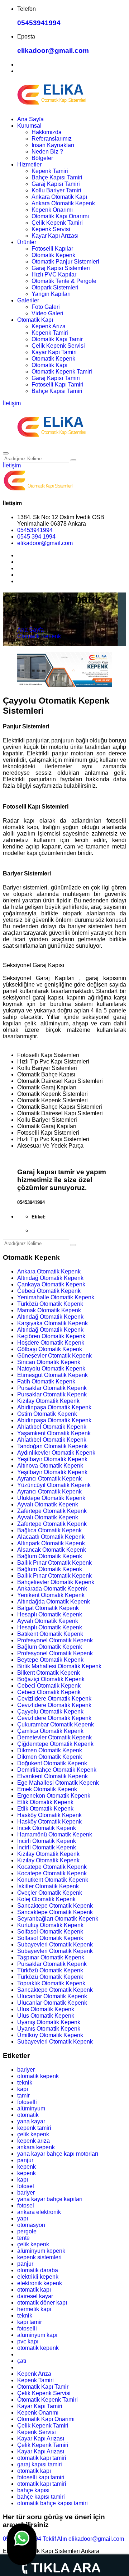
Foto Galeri (46, 307)
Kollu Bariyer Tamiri (56, 190)
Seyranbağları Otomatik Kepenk (58, 1919)
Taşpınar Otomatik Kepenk (51, 1957)
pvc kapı (28, 2341)
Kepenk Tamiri (50, 171)
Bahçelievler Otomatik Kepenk (56, 1582)
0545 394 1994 (36, 537)
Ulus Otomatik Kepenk (46, 2009)
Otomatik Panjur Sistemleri (65, 262)
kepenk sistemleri (39, 2257)
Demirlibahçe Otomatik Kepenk (57, 1770)
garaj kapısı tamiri (40, 2464)
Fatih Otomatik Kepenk (46, 1381)
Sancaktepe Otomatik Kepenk (55, 1906)
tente (23, 2238)
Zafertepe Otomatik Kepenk (52, 1511)
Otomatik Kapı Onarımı (60, 216)
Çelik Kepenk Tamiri (57, 223)
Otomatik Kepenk (53, 255)
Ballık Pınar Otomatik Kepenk (54, 1563)
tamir (23, 2095)
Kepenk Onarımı (52, 210)
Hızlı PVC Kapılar (54, 274)
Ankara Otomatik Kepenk (63, 203)
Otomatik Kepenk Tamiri (62, 372)
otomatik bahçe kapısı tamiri (52, 2503)
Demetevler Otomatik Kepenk (54, 1737)
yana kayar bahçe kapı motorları (58, 2154)
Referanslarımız (52, 139)
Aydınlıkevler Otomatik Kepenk (56, 1453)
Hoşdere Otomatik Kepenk (51, 1343)
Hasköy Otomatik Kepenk (49, 1815)
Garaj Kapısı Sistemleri (61, 268)
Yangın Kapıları (51, 294)
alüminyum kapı (37, 2335)
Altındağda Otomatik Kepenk (54, 1602)
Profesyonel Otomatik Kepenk (55, 1640)
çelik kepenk (33, 2134)
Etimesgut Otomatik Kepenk (52, 1375)
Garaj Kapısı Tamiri (56, 184)
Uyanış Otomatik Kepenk (49, 2022)
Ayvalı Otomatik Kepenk (48, 1504)
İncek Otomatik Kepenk (47, 1828)
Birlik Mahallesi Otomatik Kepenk (59, 1666)
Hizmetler (29, 164)
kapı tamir (30, 2322)
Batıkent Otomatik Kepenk (50, 1634)
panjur (25, 2160)
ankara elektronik (39, 2212)
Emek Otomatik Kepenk (47, 1789)
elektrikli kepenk (38, 2277)
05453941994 (39, 23)
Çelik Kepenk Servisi (58, 346)
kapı (23, 2089)
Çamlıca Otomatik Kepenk (50, 1731)
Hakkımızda (47, 132)
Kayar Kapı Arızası (55, 236)
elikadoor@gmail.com (53, 51)
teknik (25, 2083)
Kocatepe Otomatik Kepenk (52, 1867)
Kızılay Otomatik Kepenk (48, 1401)
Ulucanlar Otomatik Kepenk (52, 1996)
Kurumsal (29, 126)
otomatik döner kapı (42, 2303)
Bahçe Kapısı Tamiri (57, 177)
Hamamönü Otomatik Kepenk (55, 1834)
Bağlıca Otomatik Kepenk (49, 1530)
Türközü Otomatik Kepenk (50, 1304)
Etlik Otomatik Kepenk (45, 1802)
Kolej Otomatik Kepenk (46, 1899)
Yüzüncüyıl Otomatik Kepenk (54, 1485)
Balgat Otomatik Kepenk (48, 1608)
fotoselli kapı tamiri (41, 2477)
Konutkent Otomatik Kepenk (53, 1880)
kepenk (27, 2167)
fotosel (26, 2186)
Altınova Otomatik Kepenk (50, 1466)
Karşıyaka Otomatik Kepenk (52, 1323)
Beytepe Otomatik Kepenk (50, 1660)
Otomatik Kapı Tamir (57, 339)
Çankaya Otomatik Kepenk (51, 1284)
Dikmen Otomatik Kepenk (50, 1750)
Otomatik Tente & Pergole (64, 281)
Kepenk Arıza (49, 326)
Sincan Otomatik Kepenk (49, 1362)
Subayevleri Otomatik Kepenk (55, 1944)
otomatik (28, 2115)
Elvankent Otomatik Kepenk (52, 1776)
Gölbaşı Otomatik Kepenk (50, 1349)
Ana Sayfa (30, 119)
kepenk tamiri (34, 2128)
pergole (27, 2231)
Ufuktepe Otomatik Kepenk (51, 1498)
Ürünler (27, 242)
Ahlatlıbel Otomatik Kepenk (52, 1427)
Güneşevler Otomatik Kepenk (54, 1356)
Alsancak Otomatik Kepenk (52, 1550)
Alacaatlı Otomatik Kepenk (51, 1537)
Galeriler (28, 300)
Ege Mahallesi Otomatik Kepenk (58, 1783)
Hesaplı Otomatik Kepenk (50, 1614)
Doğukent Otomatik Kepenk (52, 1763)
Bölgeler (42, 158)
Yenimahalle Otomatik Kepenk (56, 1297)
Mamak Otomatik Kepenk (49, 1310)
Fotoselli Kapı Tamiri (58, 385)
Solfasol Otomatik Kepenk (50, 1932)
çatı (22, 2361)
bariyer (26, 2070)
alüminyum (31, 2108)
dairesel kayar (35, 2296)
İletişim (12, 403)
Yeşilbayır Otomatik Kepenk (52, 1459)
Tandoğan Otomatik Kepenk (52, 1446)
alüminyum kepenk (41, 2251)
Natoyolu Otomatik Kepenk (51, 1369)
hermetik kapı (34, 2309)
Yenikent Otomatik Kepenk (51, 1595)
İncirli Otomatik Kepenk (47, 1841)
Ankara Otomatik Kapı (59, 197)
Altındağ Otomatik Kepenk (50, 1278)
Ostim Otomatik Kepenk (47, 1414)
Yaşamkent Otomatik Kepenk (54, 1433)
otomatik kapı (34, 2290)
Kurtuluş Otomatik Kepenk (50, 1925)
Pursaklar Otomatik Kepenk (52, 1388)
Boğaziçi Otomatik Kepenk (51, 1679)
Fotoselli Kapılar (52, 249)
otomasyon (31, 2225)
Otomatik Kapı (35, 320)
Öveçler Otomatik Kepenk (50, 1893)
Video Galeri (47, 313)
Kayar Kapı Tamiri (54, 352)
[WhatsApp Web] (22, 2544)
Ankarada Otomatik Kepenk (52, 1589)
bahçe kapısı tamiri (41, 2497)
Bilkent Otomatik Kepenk (49, 1673)
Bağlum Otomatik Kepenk (50, 1556)
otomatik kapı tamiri (42, 2458)
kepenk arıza (34, 2141)
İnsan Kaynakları (53, 145)
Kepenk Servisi (51, 229)
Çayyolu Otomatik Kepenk (50, 1712)
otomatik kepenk (38, 2076)
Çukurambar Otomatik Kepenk (56, 1724)
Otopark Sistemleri (55, 287)
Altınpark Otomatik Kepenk (51, 1543)
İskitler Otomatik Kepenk (48, 1886)
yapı (23, 2218)
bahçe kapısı (33, 2490)
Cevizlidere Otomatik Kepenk (54, 1699)
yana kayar (31, 2121)
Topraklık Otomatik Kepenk (51, 1983)
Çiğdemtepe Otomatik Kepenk (55, 1744)
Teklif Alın (55, 2539)
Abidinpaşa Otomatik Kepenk (54, 1407)
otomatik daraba (38, 2270)
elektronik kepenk (40, 2283)
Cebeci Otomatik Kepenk (49, 1291)
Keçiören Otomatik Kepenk (51, 1336)
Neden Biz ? (47, 152)
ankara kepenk (36, 2147)
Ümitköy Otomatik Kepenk (50, 2035)
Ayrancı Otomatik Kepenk (49, 1479)
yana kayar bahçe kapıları (50, 2199)
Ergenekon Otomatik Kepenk (54, 1796)
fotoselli (27, 2102)
